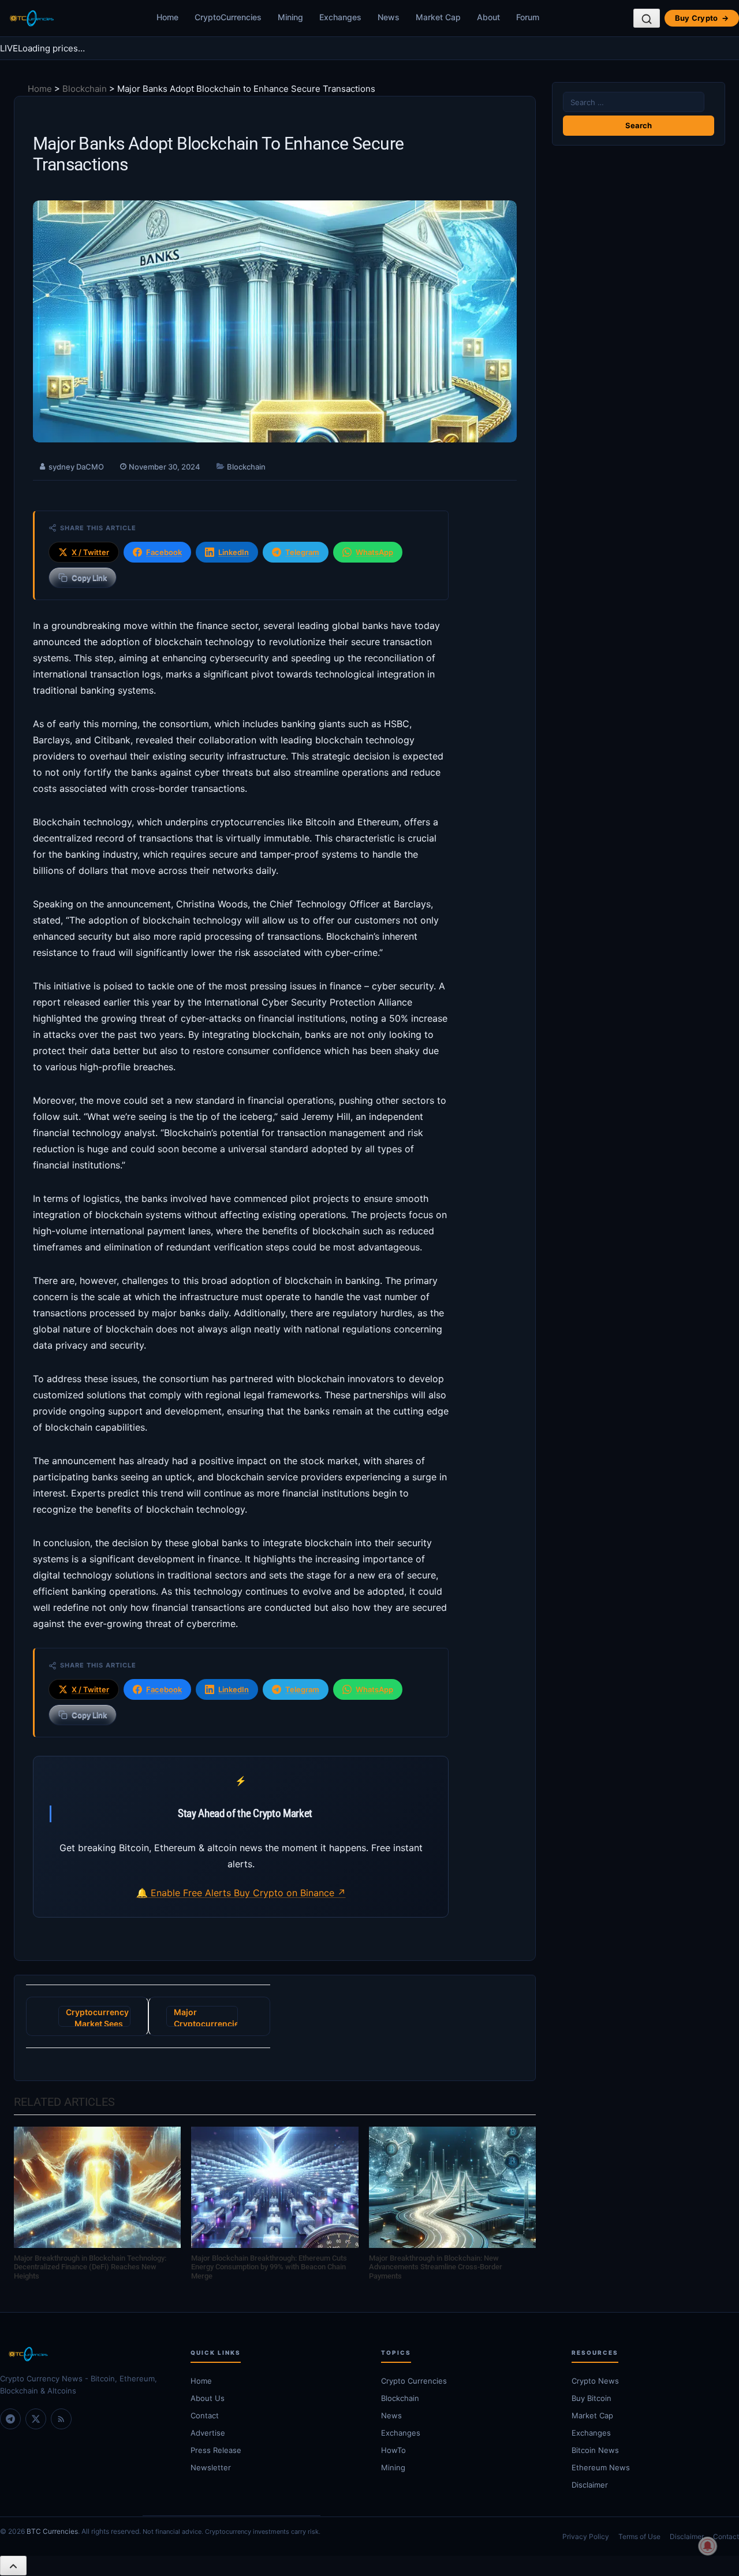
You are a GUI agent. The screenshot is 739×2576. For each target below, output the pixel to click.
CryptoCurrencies (228, 17)
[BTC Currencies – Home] (31, 18)
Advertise (208, 2433)
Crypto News (595, 2381)
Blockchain (85, 89)
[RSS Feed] (61, 2419)
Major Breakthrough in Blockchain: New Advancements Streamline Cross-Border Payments (436, 2267)
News (389, 17)
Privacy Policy (586, 2536)
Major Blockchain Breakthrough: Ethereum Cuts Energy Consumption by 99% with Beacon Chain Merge (269, 2267)
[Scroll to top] (13, 2566)
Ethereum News (601, 2467)
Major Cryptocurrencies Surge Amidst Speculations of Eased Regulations (206, 2017)
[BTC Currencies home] (84, 2354)
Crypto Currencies (414, 2381)
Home (167, 17)
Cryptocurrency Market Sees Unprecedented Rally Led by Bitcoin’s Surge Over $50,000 (97, 2017)
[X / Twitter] (36, 2419)
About (488, 17)
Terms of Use (639, 2536)
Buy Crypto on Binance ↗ (290, 1893)
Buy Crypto (702, 18)
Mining (290, 17)
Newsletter (211, 2467)
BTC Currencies (52, 2531)
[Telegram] (10, 2419)
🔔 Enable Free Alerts (185, 1893)
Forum (528, 17)
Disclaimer (590, 2485)
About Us (208, 2398)
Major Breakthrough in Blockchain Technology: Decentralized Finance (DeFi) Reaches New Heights (90, 2267)
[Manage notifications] (708, 2546)
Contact (205, 2415)
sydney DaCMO (76, 467)
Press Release (216, 2450)
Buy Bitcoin (591, 2398)
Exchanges (340, 17)
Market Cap (438, 17)
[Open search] (647, 18)
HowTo (393, 2450)
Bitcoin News (595, 2450)
